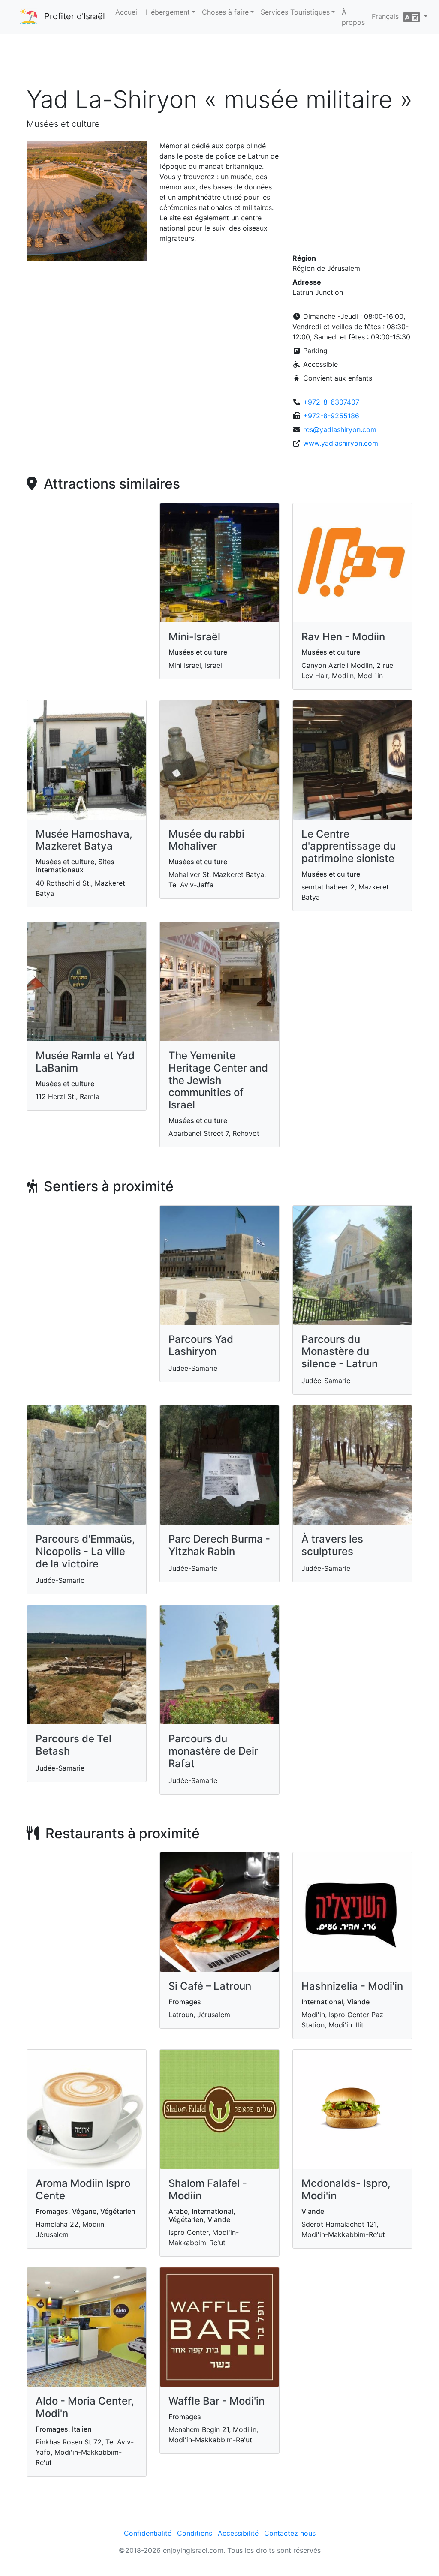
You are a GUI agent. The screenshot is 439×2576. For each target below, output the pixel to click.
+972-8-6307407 (331, 402)
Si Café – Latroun (210, 1986)
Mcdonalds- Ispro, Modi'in (346, 2189)
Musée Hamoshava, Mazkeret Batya (84, 840)
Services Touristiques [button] (295, 12)
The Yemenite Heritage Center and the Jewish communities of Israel (218, 1080)
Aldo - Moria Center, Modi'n (85, 2407)
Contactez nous (290, 2533)
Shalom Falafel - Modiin (208, 2189)
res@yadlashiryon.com (340, 429)
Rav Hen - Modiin (343, 637)
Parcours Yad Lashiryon (201, 1345)
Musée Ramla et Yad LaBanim (85, 1062)
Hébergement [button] (168, 12)
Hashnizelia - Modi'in (352, 1986)
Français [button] (387, 16)
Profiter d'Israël (75, 16)
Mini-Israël (194, 637)
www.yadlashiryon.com (341, 443)
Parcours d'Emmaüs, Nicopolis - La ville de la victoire (85, 1551)
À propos (353, 17)
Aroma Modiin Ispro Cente (83, 2189)
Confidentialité (148, 2533)
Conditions (195, 2533)
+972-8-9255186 (331, 416)
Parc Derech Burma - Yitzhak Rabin (219, 1545)
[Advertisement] (219, 60)
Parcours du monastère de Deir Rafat (213, 1751)
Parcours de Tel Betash (74, 1745)
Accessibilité (238, 2533)
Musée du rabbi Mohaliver (206, 840)
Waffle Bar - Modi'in (216, 2401)
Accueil (127, 12)
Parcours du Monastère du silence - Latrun (340, 1352)
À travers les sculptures (332, 1545)
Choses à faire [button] (225, 12)
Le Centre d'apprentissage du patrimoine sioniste (349, 846)
